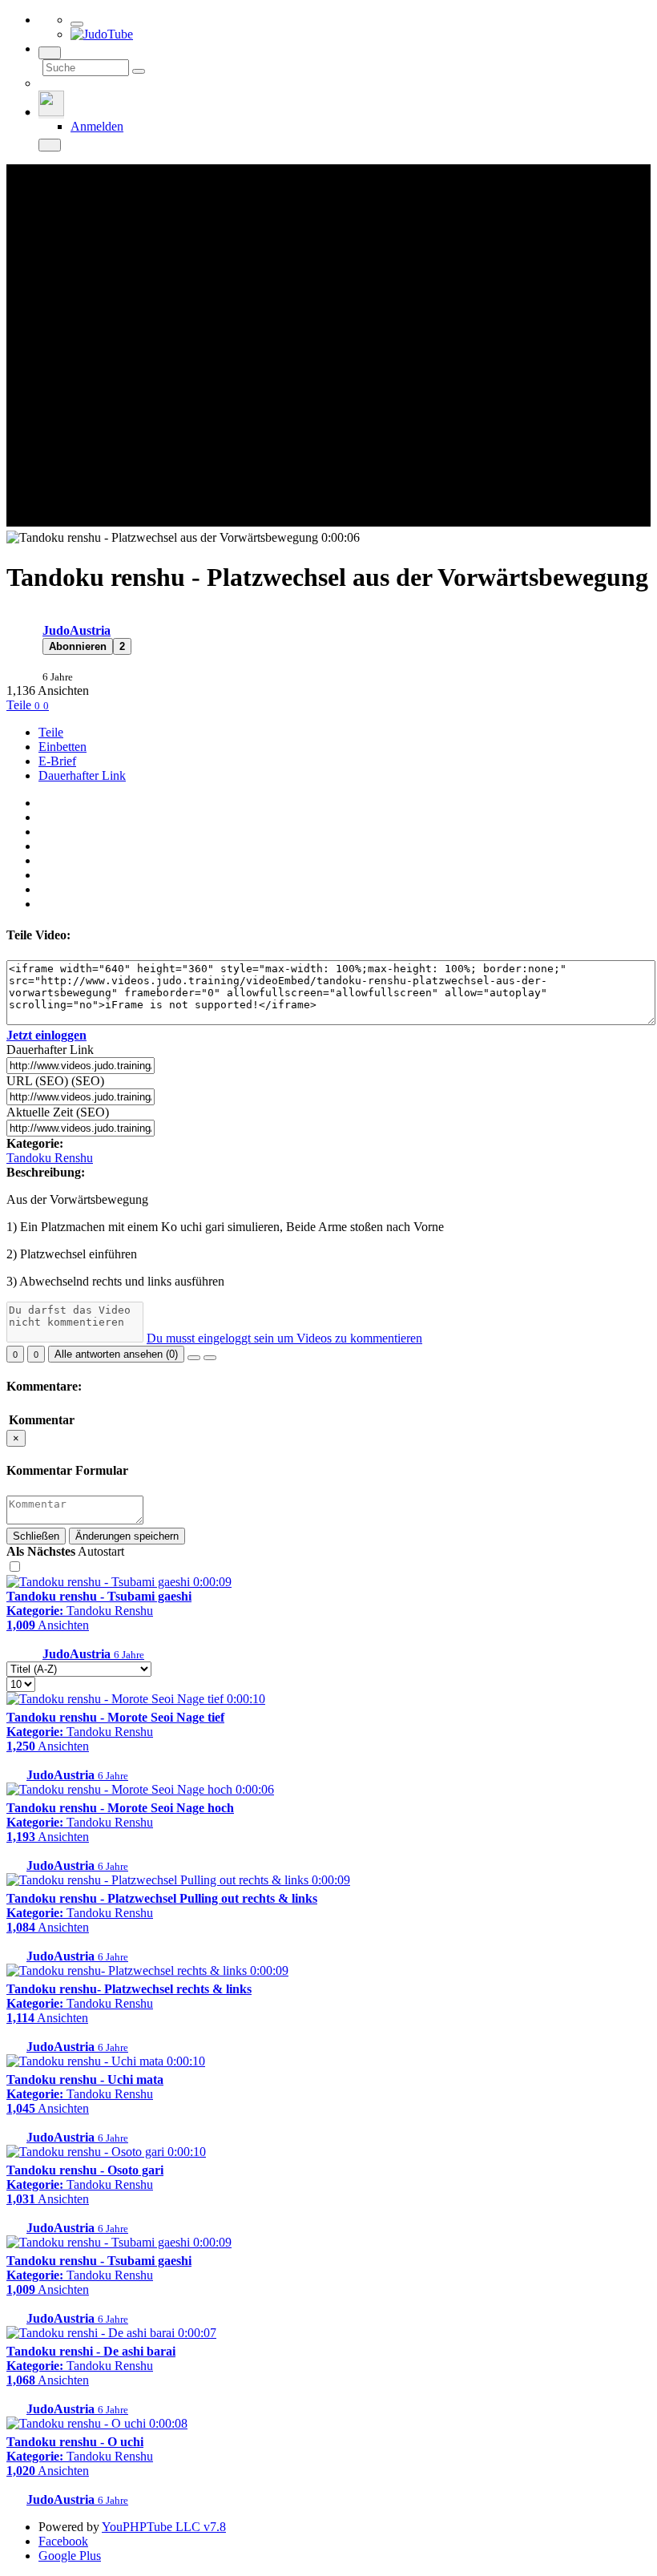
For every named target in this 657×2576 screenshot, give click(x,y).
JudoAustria (77, 630)
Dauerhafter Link (82, 775)
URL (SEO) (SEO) (55, 1081)
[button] (78, 646)
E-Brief (57, 761)
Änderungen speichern (127, 1536)
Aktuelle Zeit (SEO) (58, 1112)
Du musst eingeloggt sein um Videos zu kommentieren (284, 1338)
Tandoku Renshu (50, 1158)
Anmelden (97, 126)
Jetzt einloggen (46, 1035)
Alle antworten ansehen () (116, 1354)
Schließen (36, 1536)
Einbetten (62, 747)
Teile (20, 705)
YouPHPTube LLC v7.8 (164, 2527)
